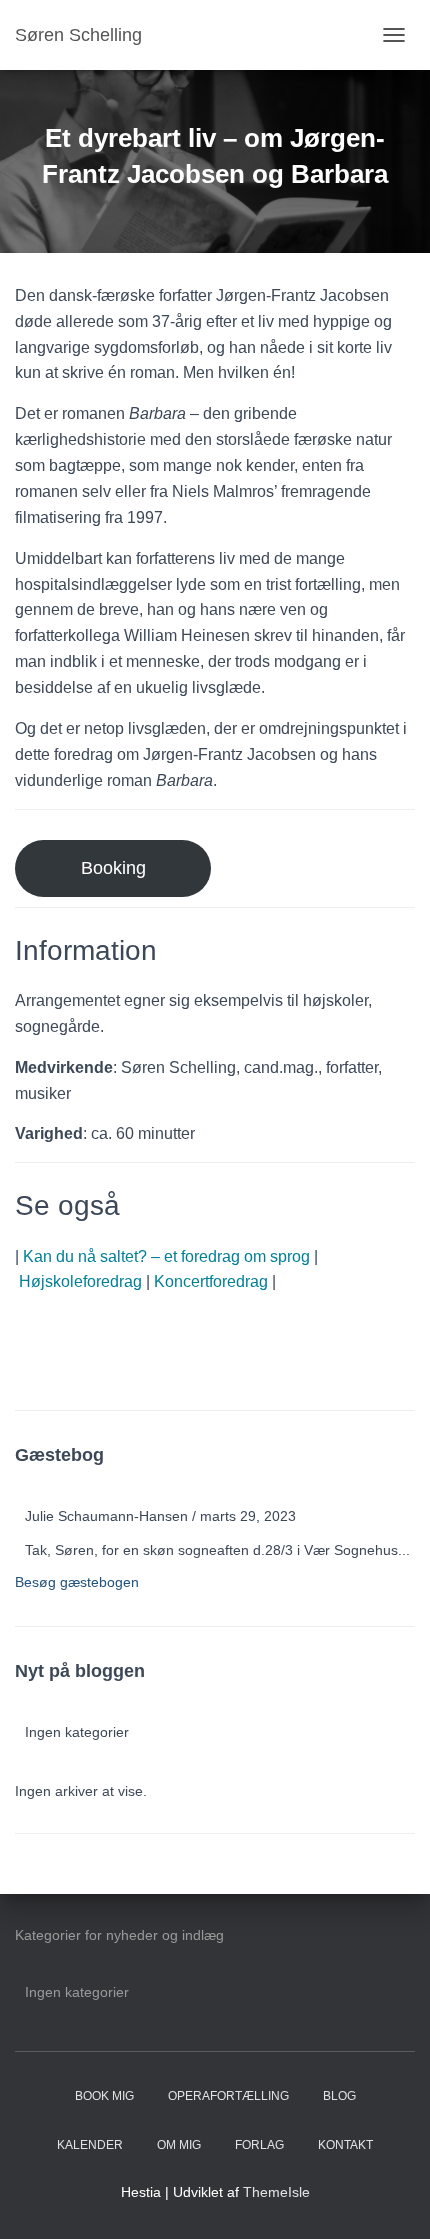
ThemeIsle (276, 2192)
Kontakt (345, 2145)
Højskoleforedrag (80, 1281)
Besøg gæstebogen (77, 1582)
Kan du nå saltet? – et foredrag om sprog (166, 1256)
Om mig (179, 2145)
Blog (339, 2096)
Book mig (104, 2096)
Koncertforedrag (211, 1281)
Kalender (90, 2145)
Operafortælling (228, 2096)
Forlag (259, 2145)
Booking (113, 868)
